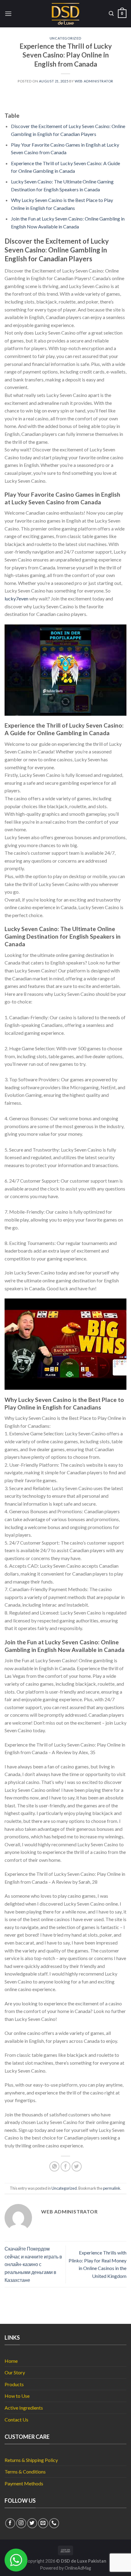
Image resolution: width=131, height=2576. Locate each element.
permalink (112, 2188)
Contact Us (16, 2420)
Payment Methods (24, 2483)
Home (11, 2361)
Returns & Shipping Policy (31, 2460)
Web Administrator (94, 81)
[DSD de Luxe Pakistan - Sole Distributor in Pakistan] (66, 14)
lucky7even (16, 598)
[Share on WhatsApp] (54, 2166)
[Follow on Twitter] (32, 2523)
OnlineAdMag (78, 2568)
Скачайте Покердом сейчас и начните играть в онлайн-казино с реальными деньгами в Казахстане (33, 2264)
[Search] (111, 14)
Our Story (15, 2372)
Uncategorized (65, 38)
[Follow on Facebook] (10, 2523)
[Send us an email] (43, 2523)
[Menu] (8, 14)
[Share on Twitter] (77, 2166)
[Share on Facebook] (66, 2166)
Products (14, 2384)
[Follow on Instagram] (21, 2523)
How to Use (17, 2396)
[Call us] (54, 2523)
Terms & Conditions (25, 2472)
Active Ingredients (24, 2408)
